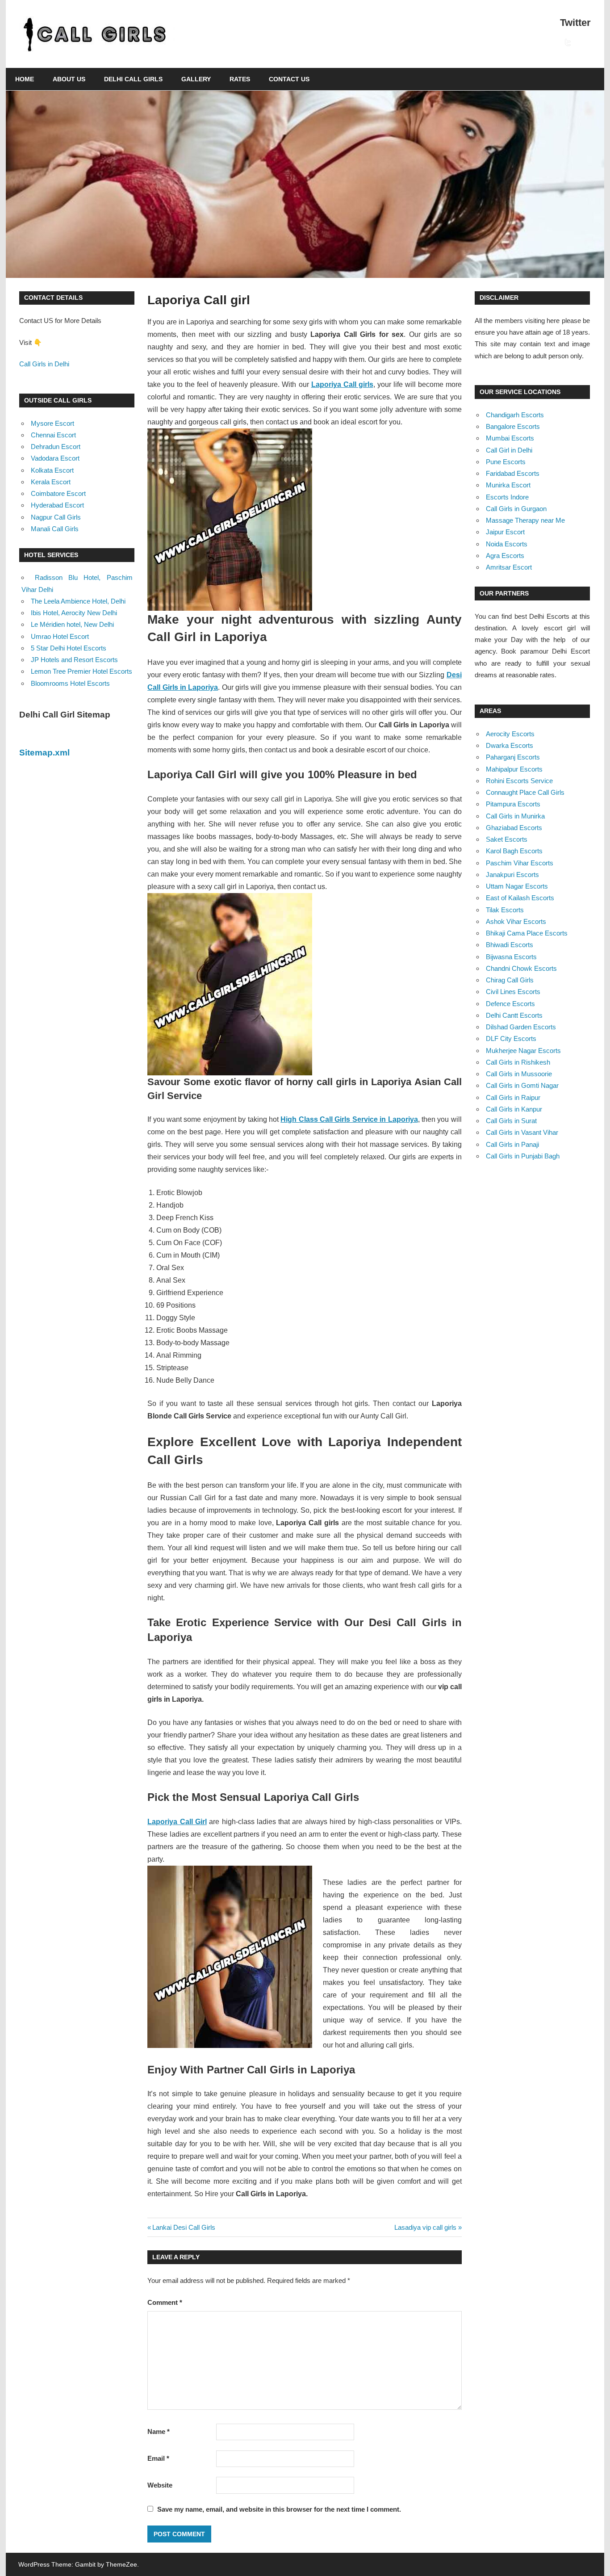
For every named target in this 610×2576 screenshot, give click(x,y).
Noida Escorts (507, 544)
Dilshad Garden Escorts (521, 1027)
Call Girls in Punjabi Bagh (523, 1156)
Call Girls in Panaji (512, 1144)
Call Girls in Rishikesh (518, 1062)
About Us (69, 79)
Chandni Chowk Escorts (521, 968)
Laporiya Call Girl (177, 1822)
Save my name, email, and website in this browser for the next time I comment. (279, 2509)
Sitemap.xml (44, 753)
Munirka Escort (508, 485)
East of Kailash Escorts (520, 898)
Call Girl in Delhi (509, 450)
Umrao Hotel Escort (60, 636)
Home (25, 79)
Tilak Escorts (505, 910)
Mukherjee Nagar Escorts (523, 1051)
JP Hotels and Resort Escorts (74, 660)
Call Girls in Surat (511, 1121)
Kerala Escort (51, 482)
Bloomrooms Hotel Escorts (70, 683)
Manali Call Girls (55, 529)
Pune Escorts (506, 462)
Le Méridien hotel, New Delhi (72, 624)
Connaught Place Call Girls (525, 792)
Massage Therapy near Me (525, 520)
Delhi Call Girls (133, 79)
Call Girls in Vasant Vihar (522, 1132)
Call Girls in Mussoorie (519, 1074)
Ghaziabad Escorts (514, 828)
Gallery (196, 79)
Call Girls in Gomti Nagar (522, 1085)
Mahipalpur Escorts (514, 769)
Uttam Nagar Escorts (517, 886)
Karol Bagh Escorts (514, 851)
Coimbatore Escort (58, 493)
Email (158, 2458)
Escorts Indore (507, 497)
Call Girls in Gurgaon (516, 509)
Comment (165, 2302)
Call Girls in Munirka (515, 816)
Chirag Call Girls (510, 980)
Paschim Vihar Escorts (520, 863)
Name (159, 2431)
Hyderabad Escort (57, 505)
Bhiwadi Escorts (510, 945)
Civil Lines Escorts (513, 992)
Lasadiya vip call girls (425, 2227)
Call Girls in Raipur (513, 1097)
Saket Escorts (507, 839)
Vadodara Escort (55, 458)
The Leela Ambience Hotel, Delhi (78, 601)
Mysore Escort (52, 423)
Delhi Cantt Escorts (514, 1015)
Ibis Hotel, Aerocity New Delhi (74, 613)
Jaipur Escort (505, 532)
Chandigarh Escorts (515, 415)
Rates (240, 79)
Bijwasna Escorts (511, 957)
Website (160, 2485)
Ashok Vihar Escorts (516, 921)
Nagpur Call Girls (56, 517)
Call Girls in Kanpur (514, 1109)
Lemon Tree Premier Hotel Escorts (81, 671)
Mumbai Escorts (510, 438)
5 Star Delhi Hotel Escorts (69, 648)
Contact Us (289, 79)
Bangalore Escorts (513, 426)
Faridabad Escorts (513, 473)
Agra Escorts (505, 556)
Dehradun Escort (56, 447)
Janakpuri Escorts (512, 875)
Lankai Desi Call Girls (184, 2227)
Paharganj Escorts (513, 757)
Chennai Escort (53, 435)
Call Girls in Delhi (44, 364)
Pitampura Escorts (513, 804)
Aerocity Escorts (510, 734)
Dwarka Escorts (510, 745)
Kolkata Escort (52, 470)
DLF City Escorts (511, 1038)
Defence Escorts (510, 1004)
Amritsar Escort (509, 567)
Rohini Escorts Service (519, 781)
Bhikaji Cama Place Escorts (527, 933)
